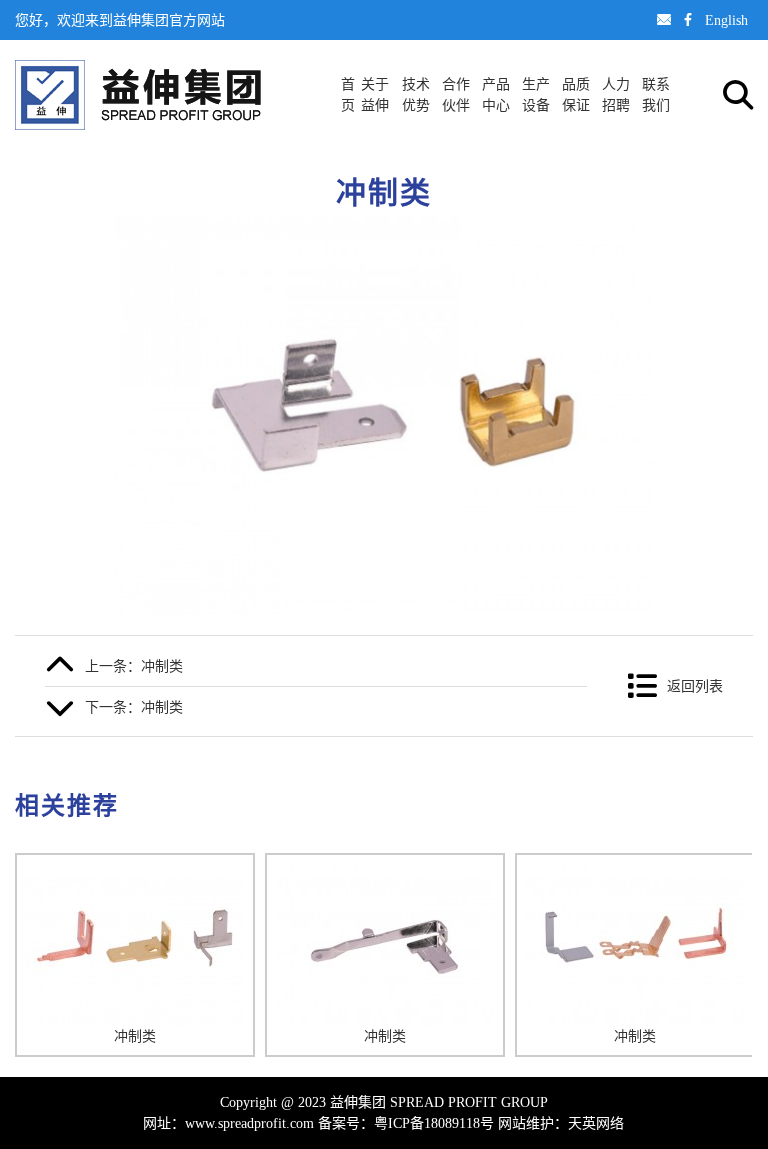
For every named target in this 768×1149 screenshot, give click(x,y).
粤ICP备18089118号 (434, 1123)
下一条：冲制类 (134, 707)
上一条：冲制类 (134, 666)
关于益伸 (375, 94)
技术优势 (416, 94)
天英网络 (596, 1123)
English (726, 20)
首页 (348, 94)
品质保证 (576, 94)
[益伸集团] (138, 95)
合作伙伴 (456, 94)
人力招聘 (616, 94)
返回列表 (695, 686)
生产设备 (536, 94)
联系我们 (656, 94)
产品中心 (496, 94)
